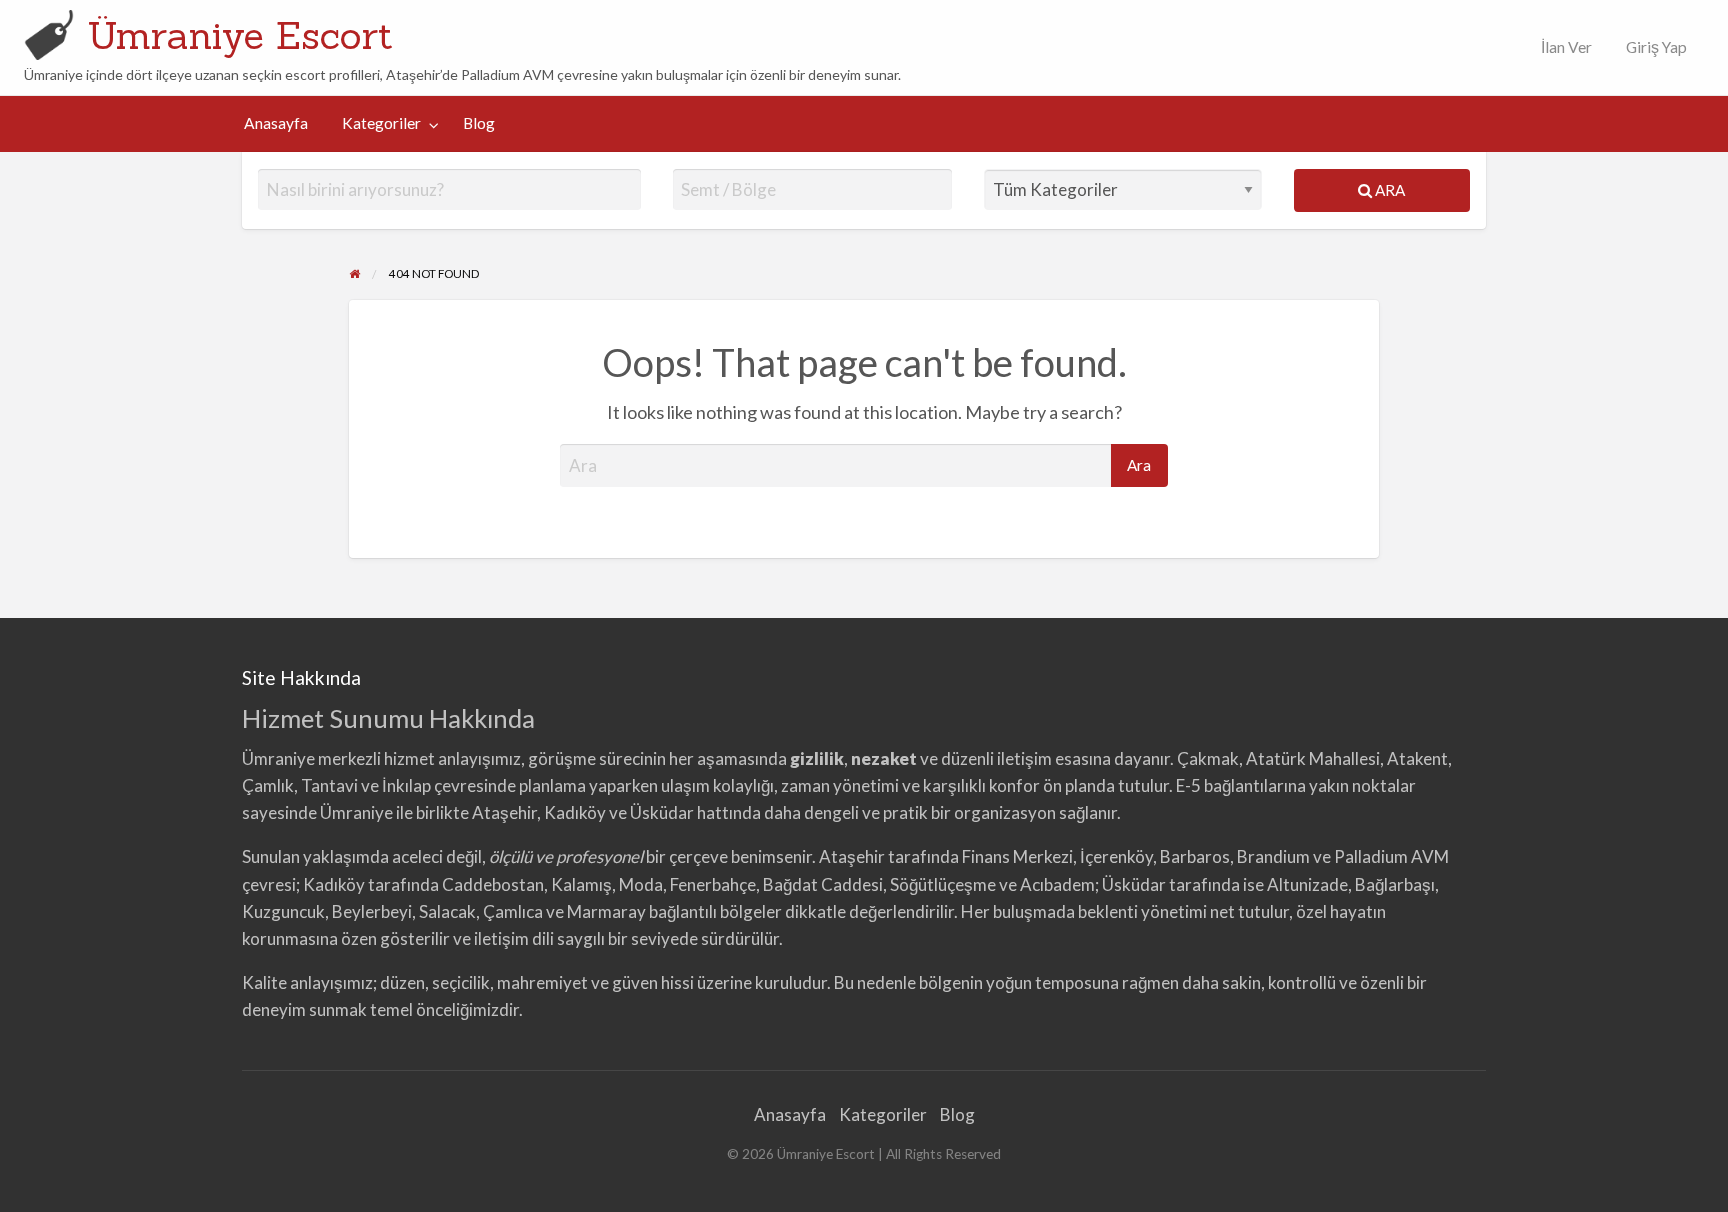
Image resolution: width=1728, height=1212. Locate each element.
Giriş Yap (1656, 47)
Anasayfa (276, 123)
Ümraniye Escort (240, 35)
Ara (1388, 190)
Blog (479, 123)
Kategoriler (381, 123)
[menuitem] (1562, 47)
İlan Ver (1565, 47)
